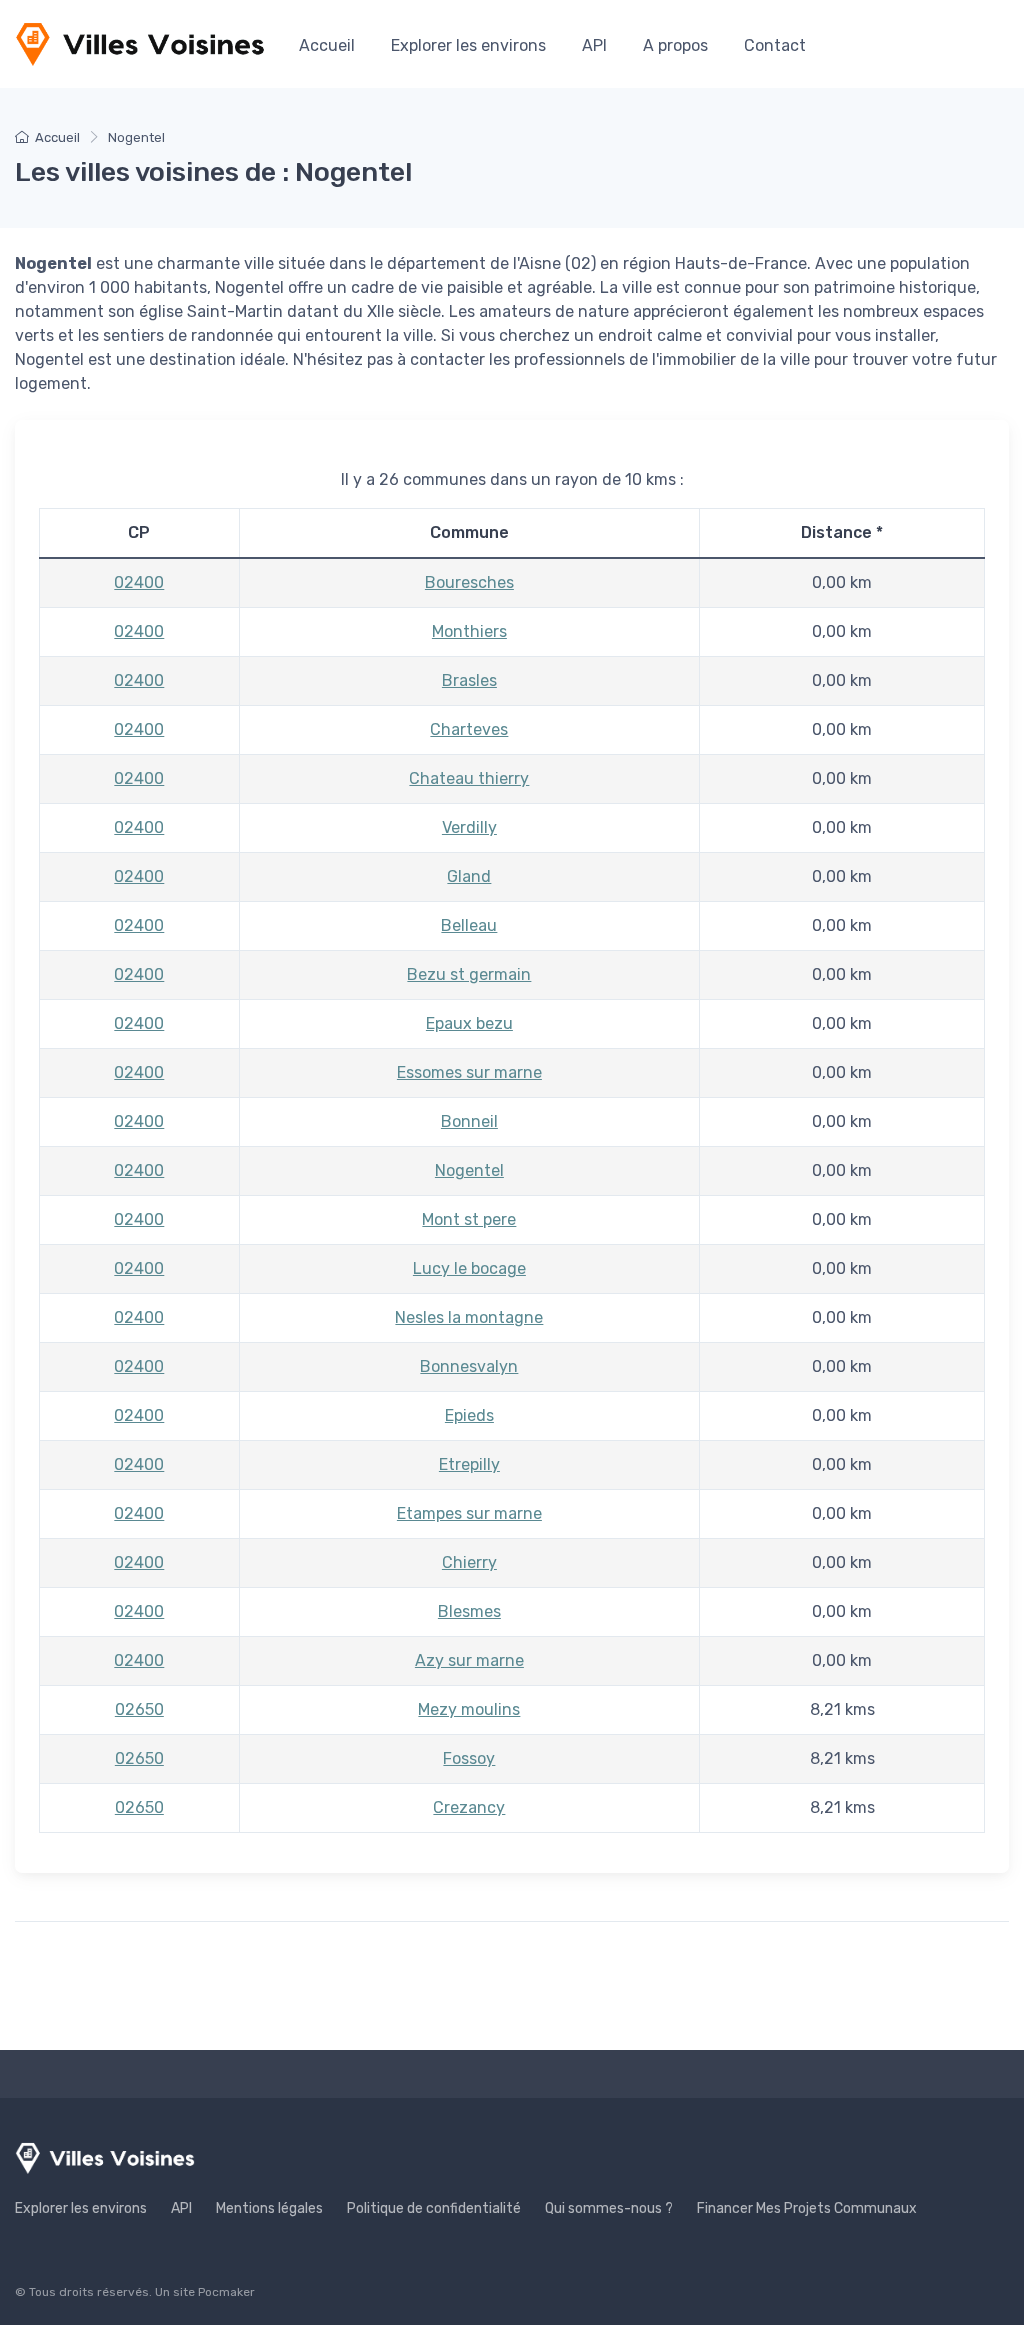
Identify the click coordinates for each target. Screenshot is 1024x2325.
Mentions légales (269, 2208)
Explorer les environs (468, 45)
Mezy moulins (469, 1709)
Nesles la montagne (469, 1317)
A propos (675, 45)
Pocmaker (226, 2292)
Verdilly (469, 827)
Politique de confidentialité (434, 2208)
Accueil (327, 45)
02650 (139, 1709)
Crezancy (469, 1807)
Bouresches (469, 582)
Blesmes (469, 1611)
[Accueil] (140, 44)
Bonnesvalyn (469, 1366)
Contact (775, 45)
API (594, 45)
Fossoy (469, 1758)
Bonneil (469, 1121)
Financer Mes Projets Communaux (807, 2208)
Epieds (469, 1415)
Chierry (469, 1562)
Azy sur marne (469, 1660)
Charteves (469, 729)
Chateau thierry (469, 778)
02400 (139, 582)
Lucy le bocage (469, 1268)
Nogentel (469, 1170)
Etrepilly (469, 1464)
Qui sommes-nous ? (609, 2208)
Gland (469, 876)
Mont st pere (469, 1219)
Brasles (469, 680)
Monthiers (469, 631)
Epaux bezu (469, 1023)
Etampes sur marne (469, 1513)
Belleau (469, 925)
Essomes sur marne (469, 1072)
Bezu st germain (469, 974)
